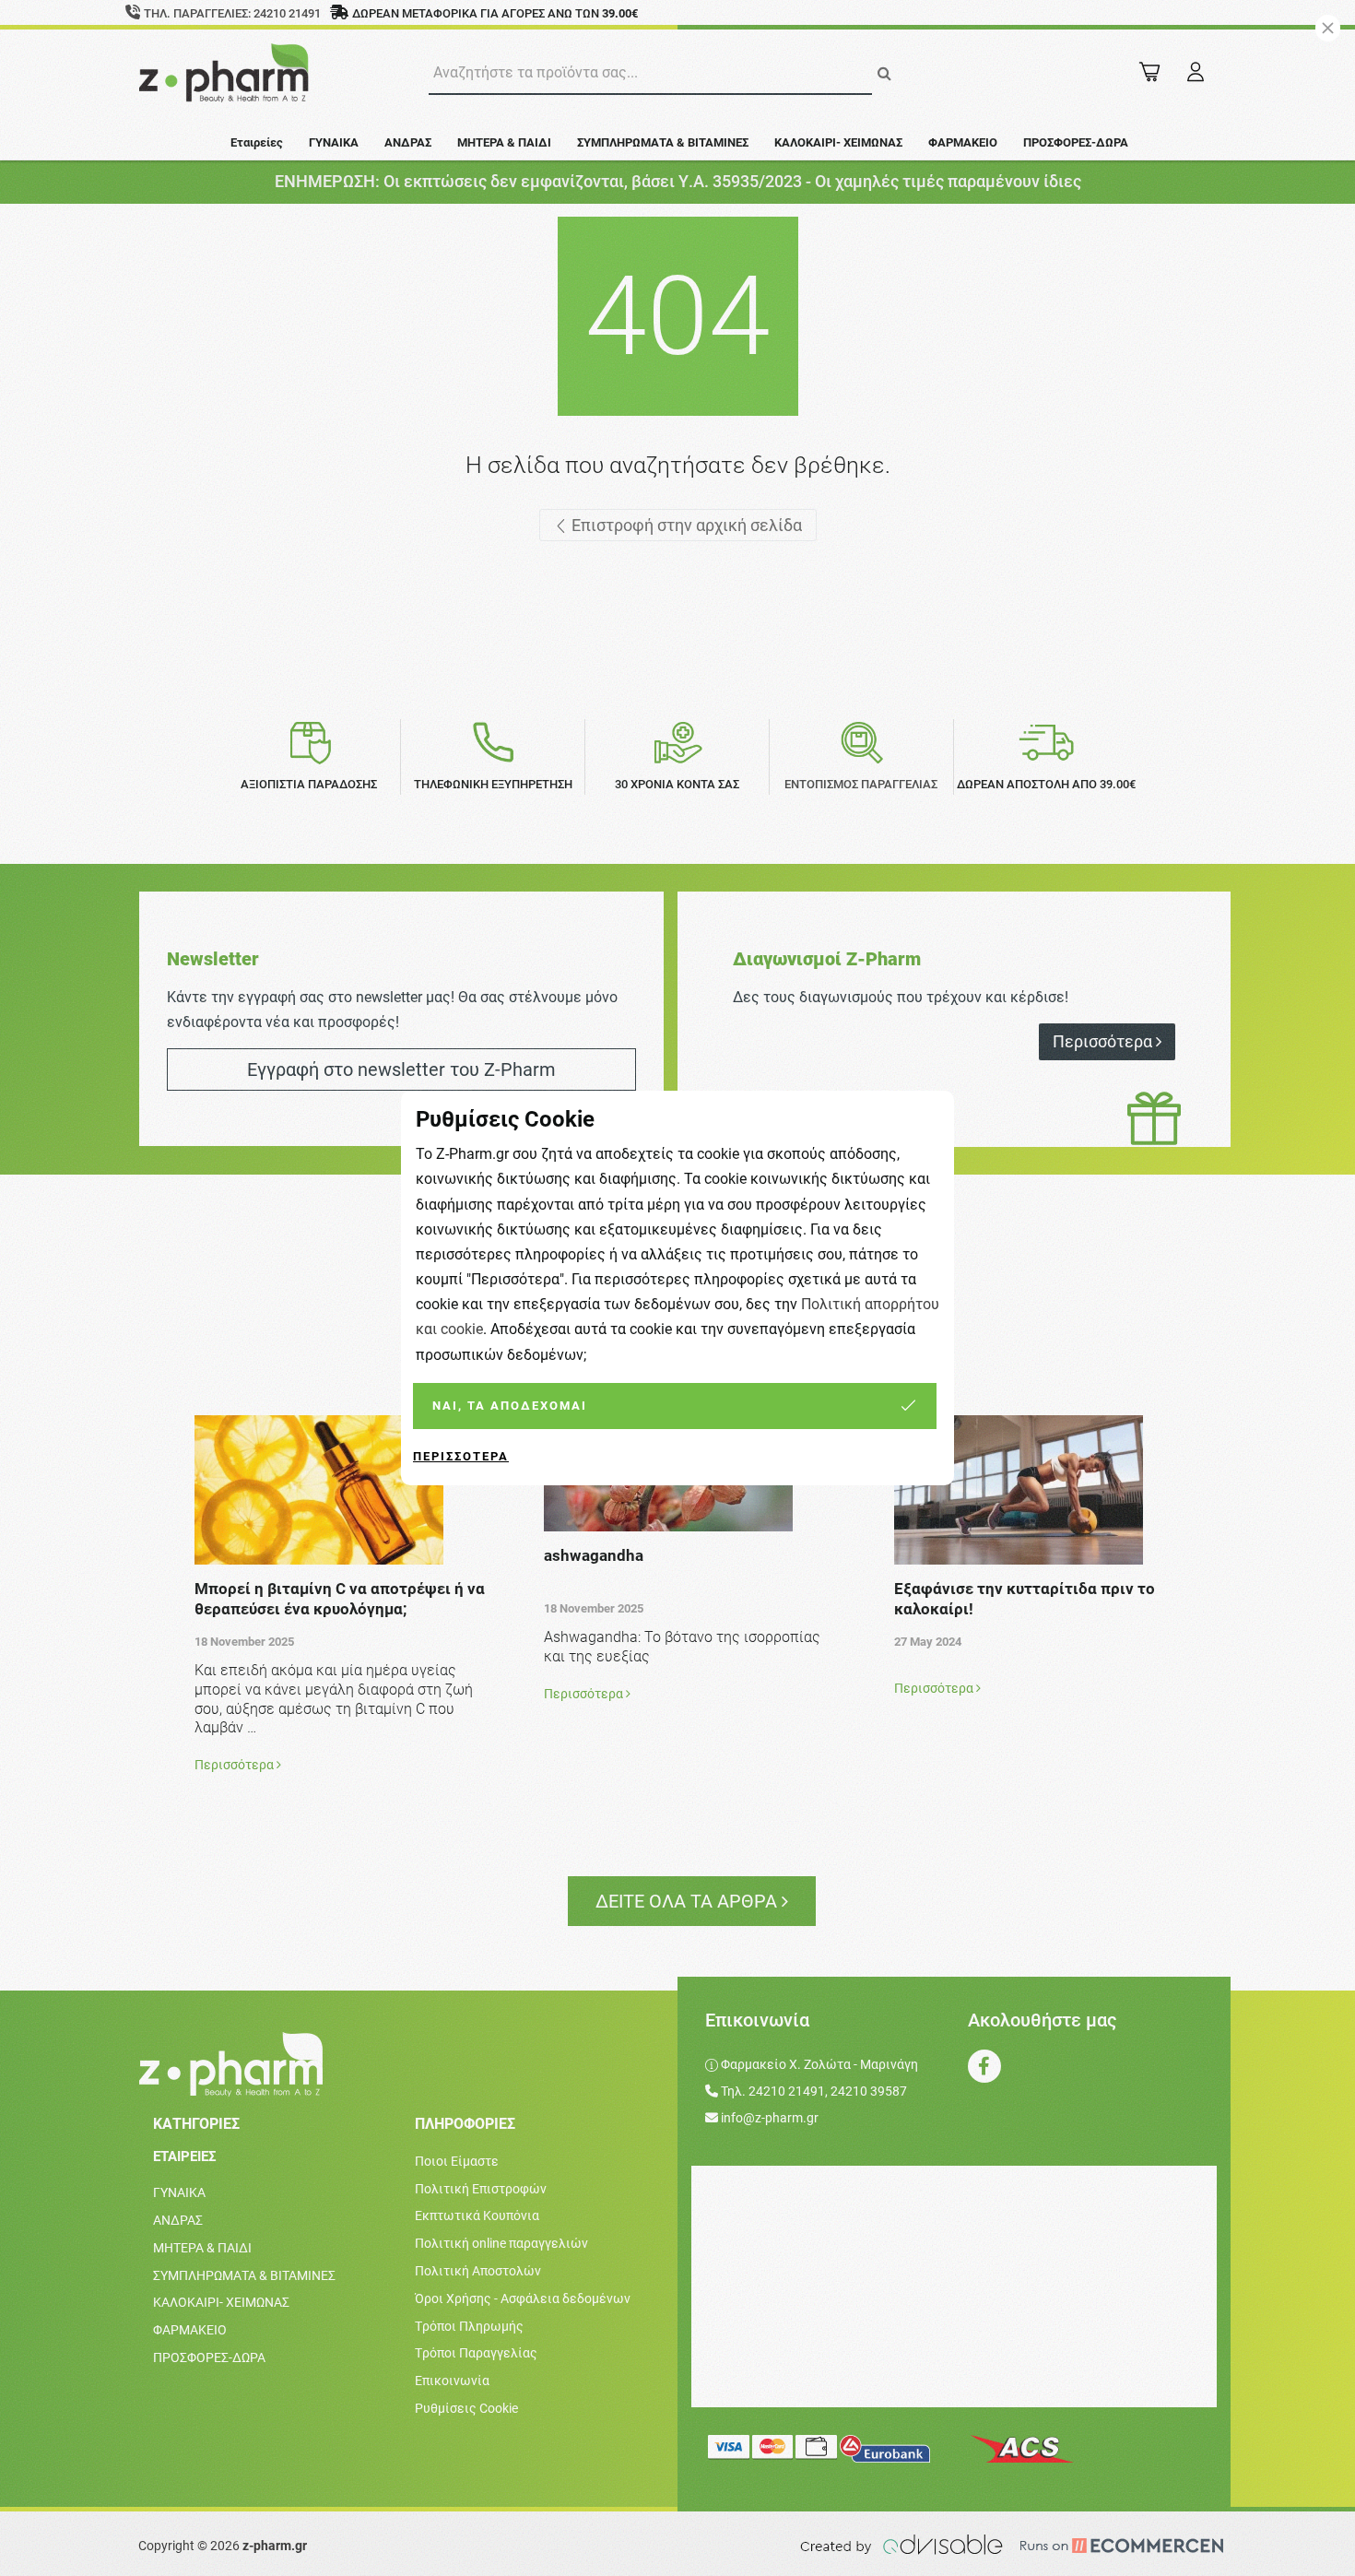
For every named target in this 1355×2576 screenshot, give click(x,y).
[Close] (1328, 28)
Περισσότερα (461, 1456)
